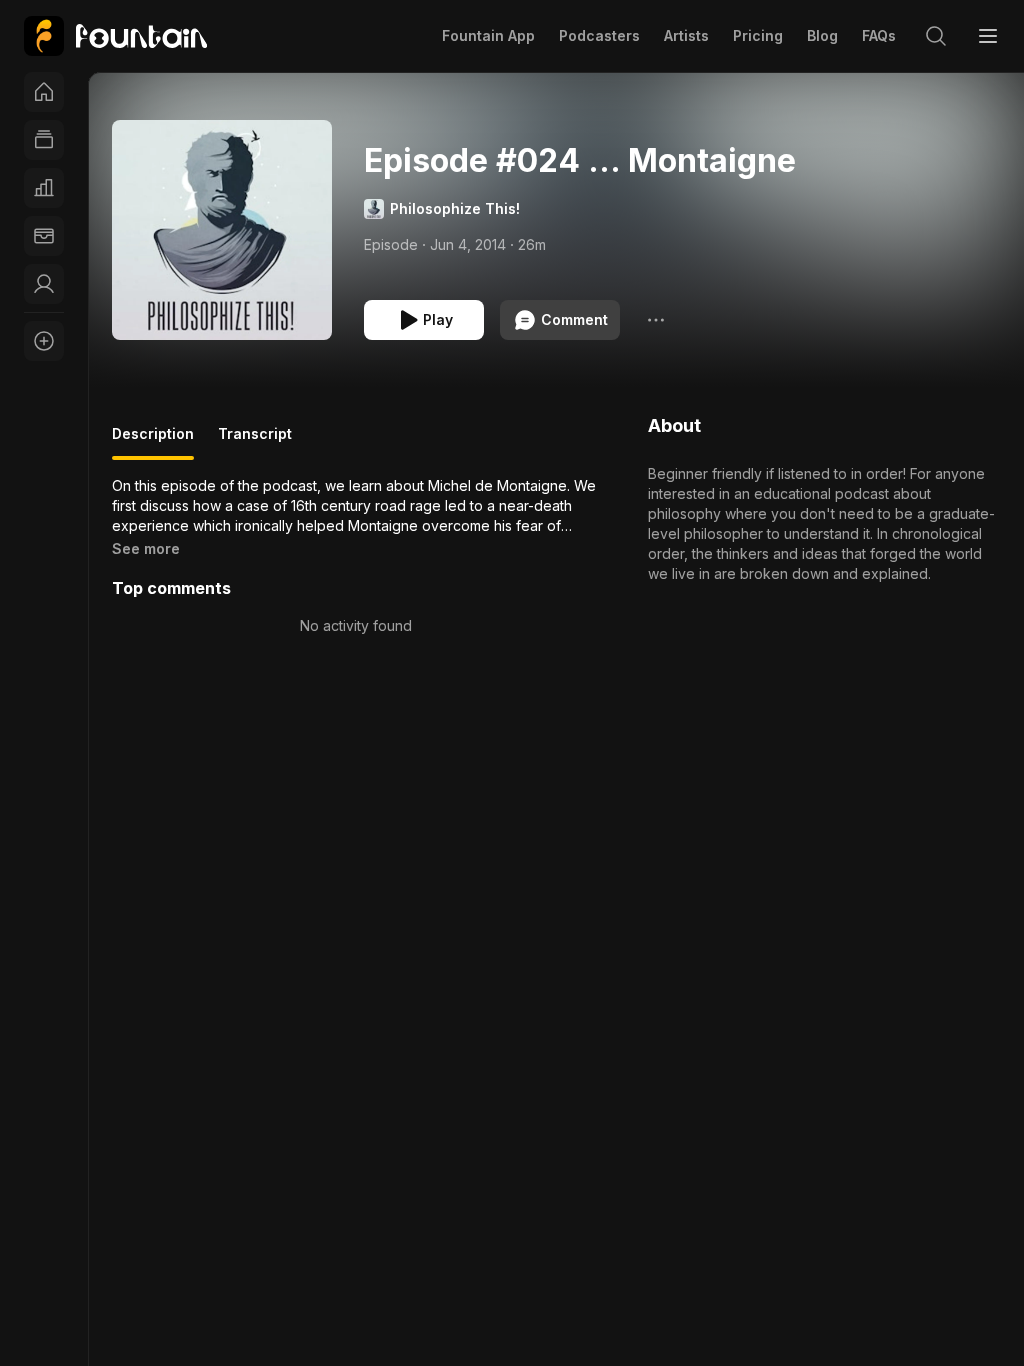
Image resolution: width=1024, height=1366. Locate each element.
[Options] (656, 320)
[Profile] (44, 284)
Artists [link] (686, 35)
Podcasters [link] (599, 35)
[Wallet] (44, 236)
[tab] (153, 442)
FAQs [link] (879, 35)
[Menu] (988, 36)
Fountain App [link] (488, 35)
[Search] (936, 36)
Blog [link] (822, 35)
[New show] (44, 341)
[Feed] (44, 140)
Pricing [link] (758, 35)
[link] (115, 36)
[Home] (44, 92)
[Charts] (44, 188)
